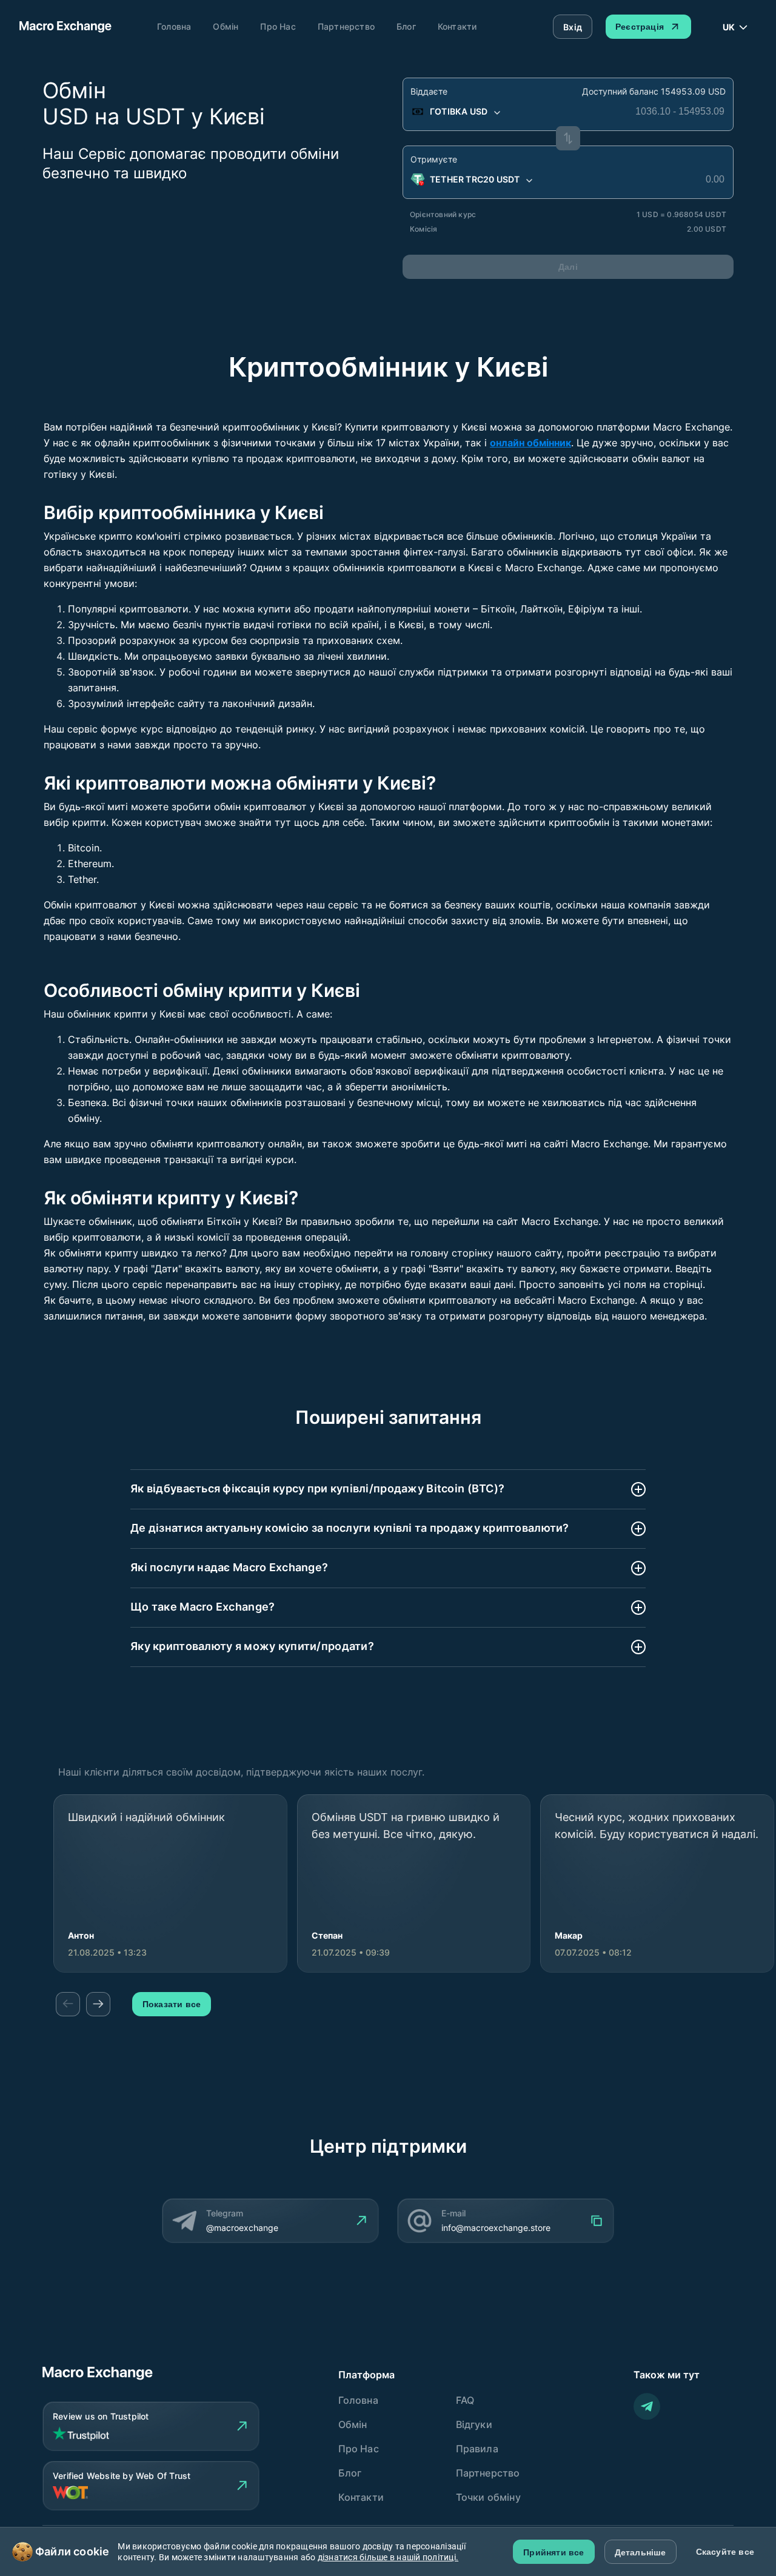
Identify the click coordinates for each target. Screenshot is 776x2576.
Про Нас (278, 26)
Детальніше (641, 2552)
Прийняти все (554, 2552)
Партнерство (346, 26)
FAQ (465, 2400)
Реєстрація (640, 27)
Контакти (457, 26)
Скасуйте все (725, 2552)
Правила (477, 2449)
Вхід (573, 27)
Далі (568, 267)
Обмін (226, 26)
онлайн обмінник (530, 443)
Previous (68, 2004)
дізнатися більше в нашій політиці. (388, 2557)
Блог (406, 26)
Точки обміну (488, 2497)
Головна (174, 26)
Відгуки (474, 2424)
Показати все (172, 2004)
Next (98, 2004)
